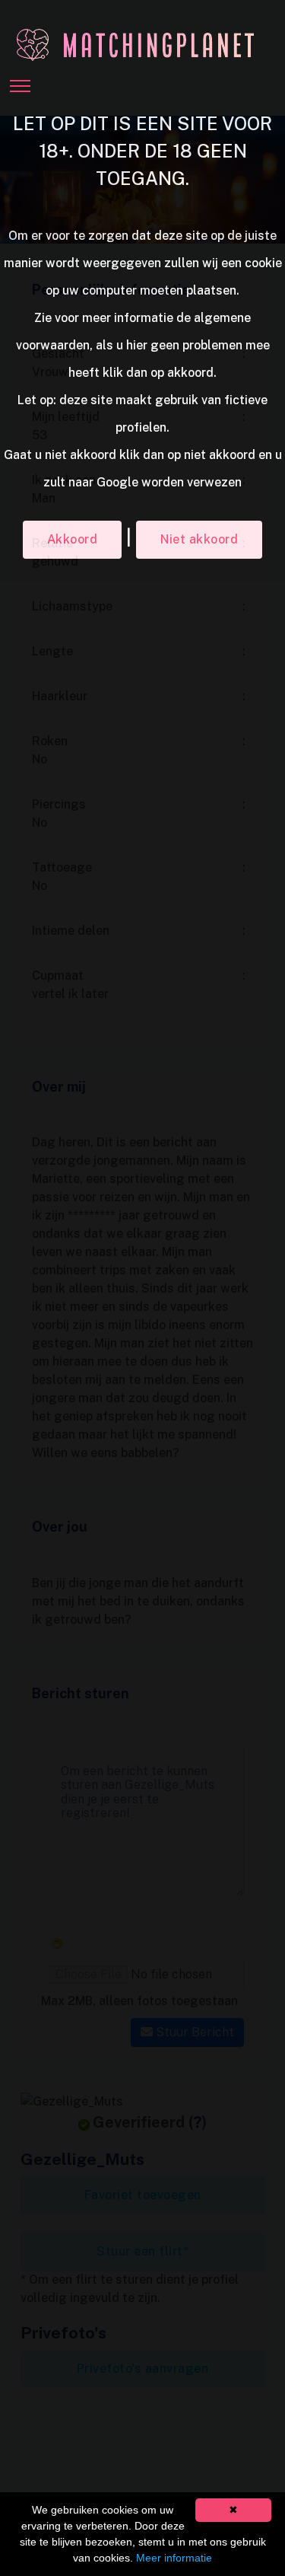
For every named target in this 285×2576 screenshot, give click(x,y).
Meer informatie (174, 2558)
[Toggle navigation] (20, 81)
